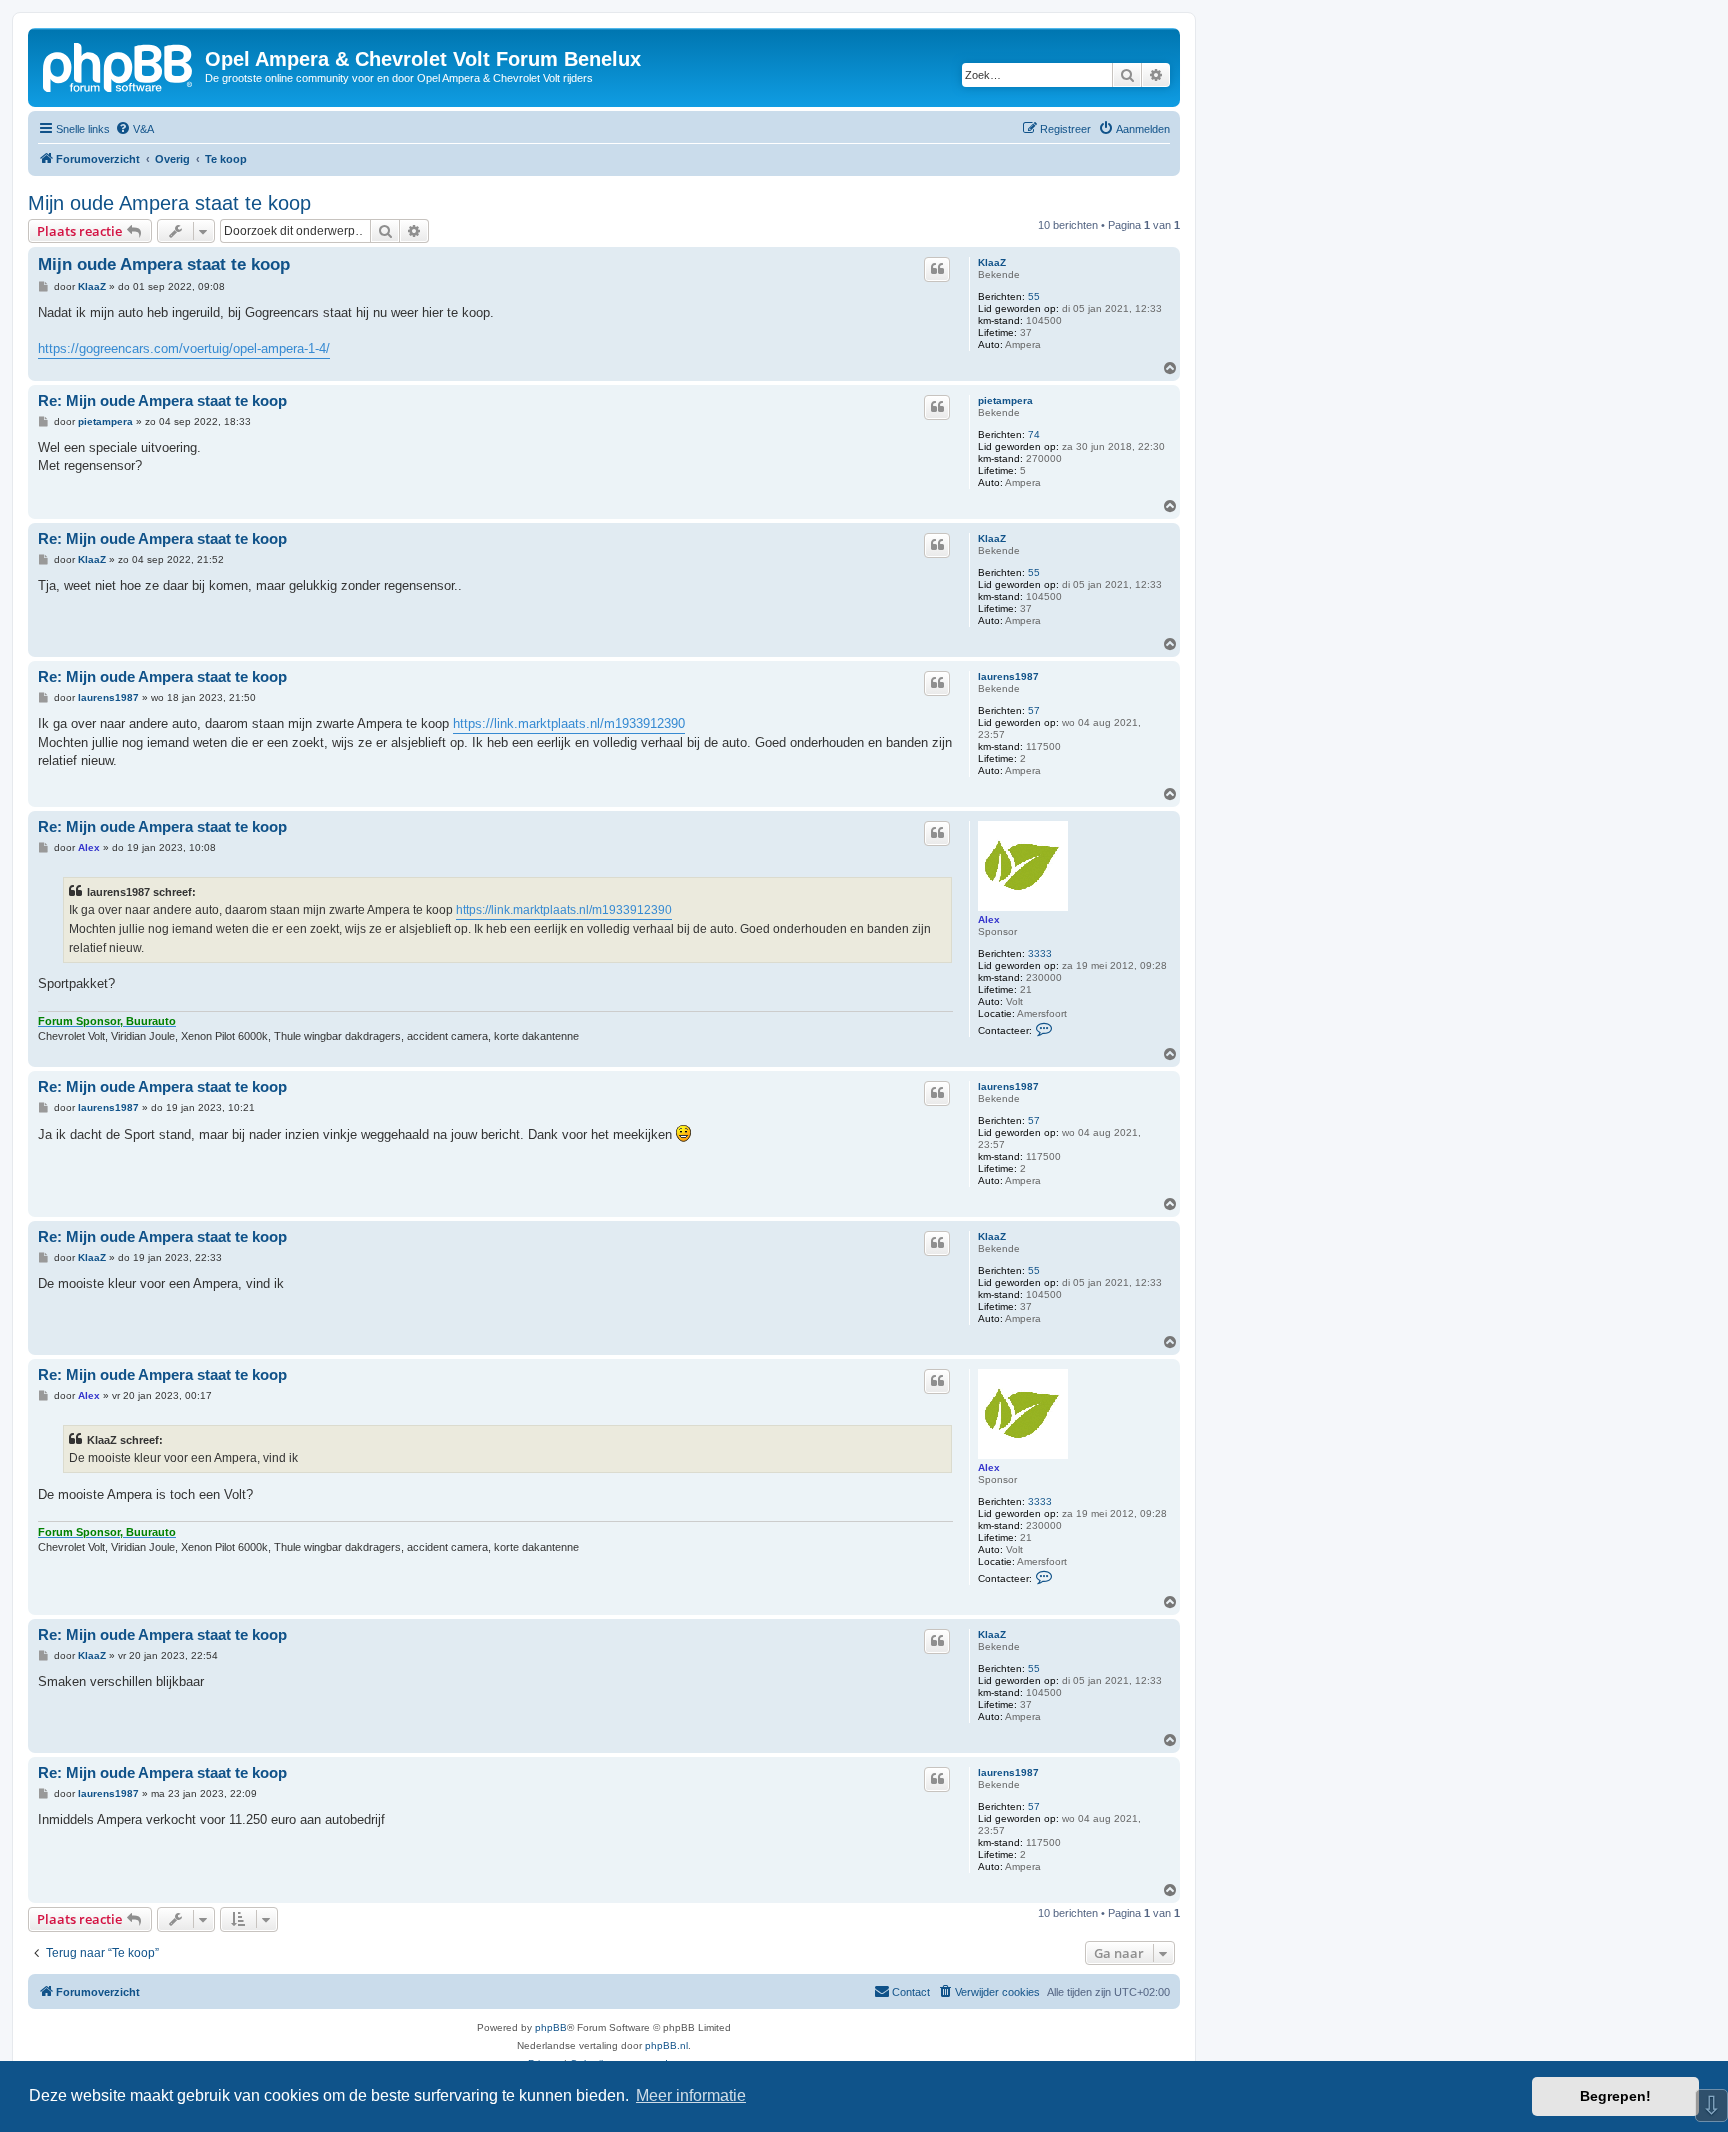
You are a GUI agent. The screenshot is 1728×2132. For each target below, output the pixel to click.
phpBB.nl (666, 2045)
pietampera (1005, 400)
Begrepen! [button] (1615, 2096)
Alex (989, 919)
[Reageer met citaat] (937, 269)
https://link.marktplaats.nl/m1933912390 (569, 723)
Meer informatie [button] (691, 2095)
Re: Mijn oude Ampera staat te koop (162, 400)
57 (1034, 710)
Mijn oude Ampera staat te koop (169, 203)
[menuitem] (134, 129)
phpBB (551, 2027)
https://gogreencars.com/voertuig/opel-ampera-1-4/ (184, 348)
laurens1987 (1008, 676)
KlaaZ (992, 262)
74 (1034, 434)
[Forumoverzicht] (119, 65)
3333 (1040, 953)
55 (1034, 296)
